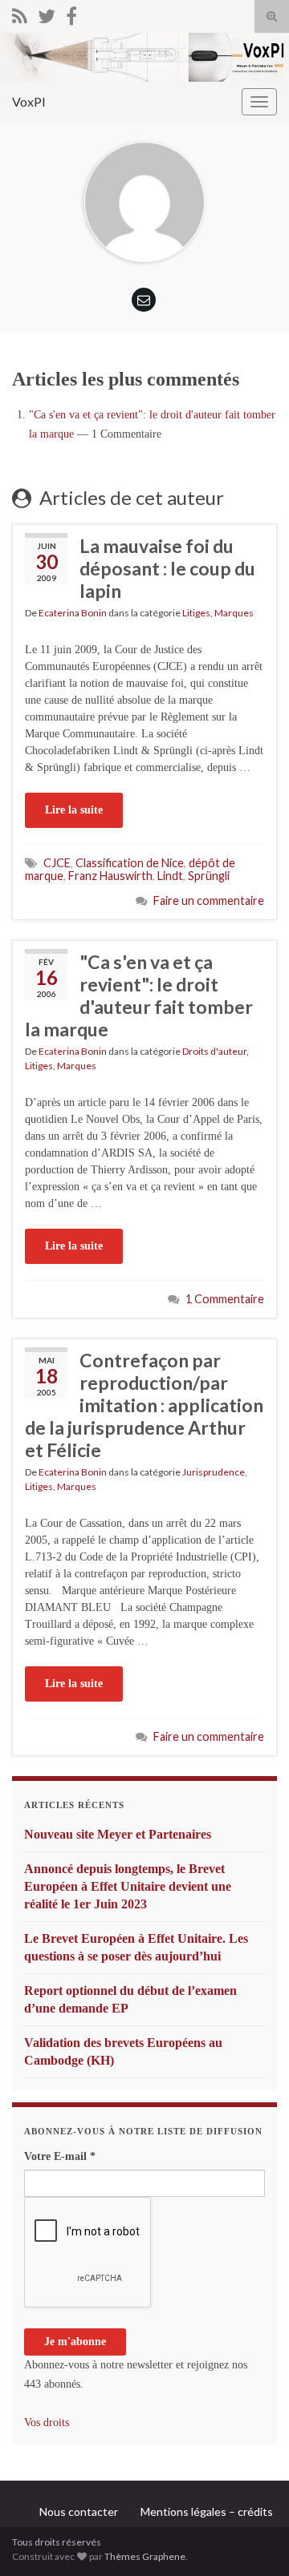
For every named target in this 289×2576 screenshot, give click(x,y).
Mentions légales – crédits (207, 2511)
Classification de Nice (130, 863)
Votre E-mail (60, 2156)
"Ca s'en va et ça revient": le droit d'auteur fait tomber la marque (139, 995)
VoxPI (29, 101)
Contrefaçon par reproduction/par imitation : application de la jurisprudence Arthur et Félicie (144, 1405)
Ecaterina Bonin (73, 613)
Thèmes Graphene (145, 2556)
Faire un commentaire (209, 900)
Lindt (170, 876)
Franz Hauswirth (110, 876)
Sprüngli (209, 876)
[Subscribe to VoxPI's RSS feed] (20, 13)
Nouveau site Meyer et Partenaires (118, 1834)
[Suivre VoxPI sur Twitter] (47, 13)
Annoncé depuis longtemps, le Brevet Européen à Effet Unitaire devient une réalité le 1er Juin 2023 (128, 1886)
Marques (234, 613)
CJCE (57, 863)
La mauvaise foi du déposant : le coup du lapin (167, 568)
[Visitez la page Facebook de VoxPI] (71, 13)
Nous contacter (79, 2511)
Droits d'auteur (214, 1051)
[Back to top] (253, 2540)
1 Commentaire (225, 1299)
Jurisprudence (214, 1472)
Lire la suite (74, 810)
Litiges (196, 613)
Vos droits (47, 2423)
